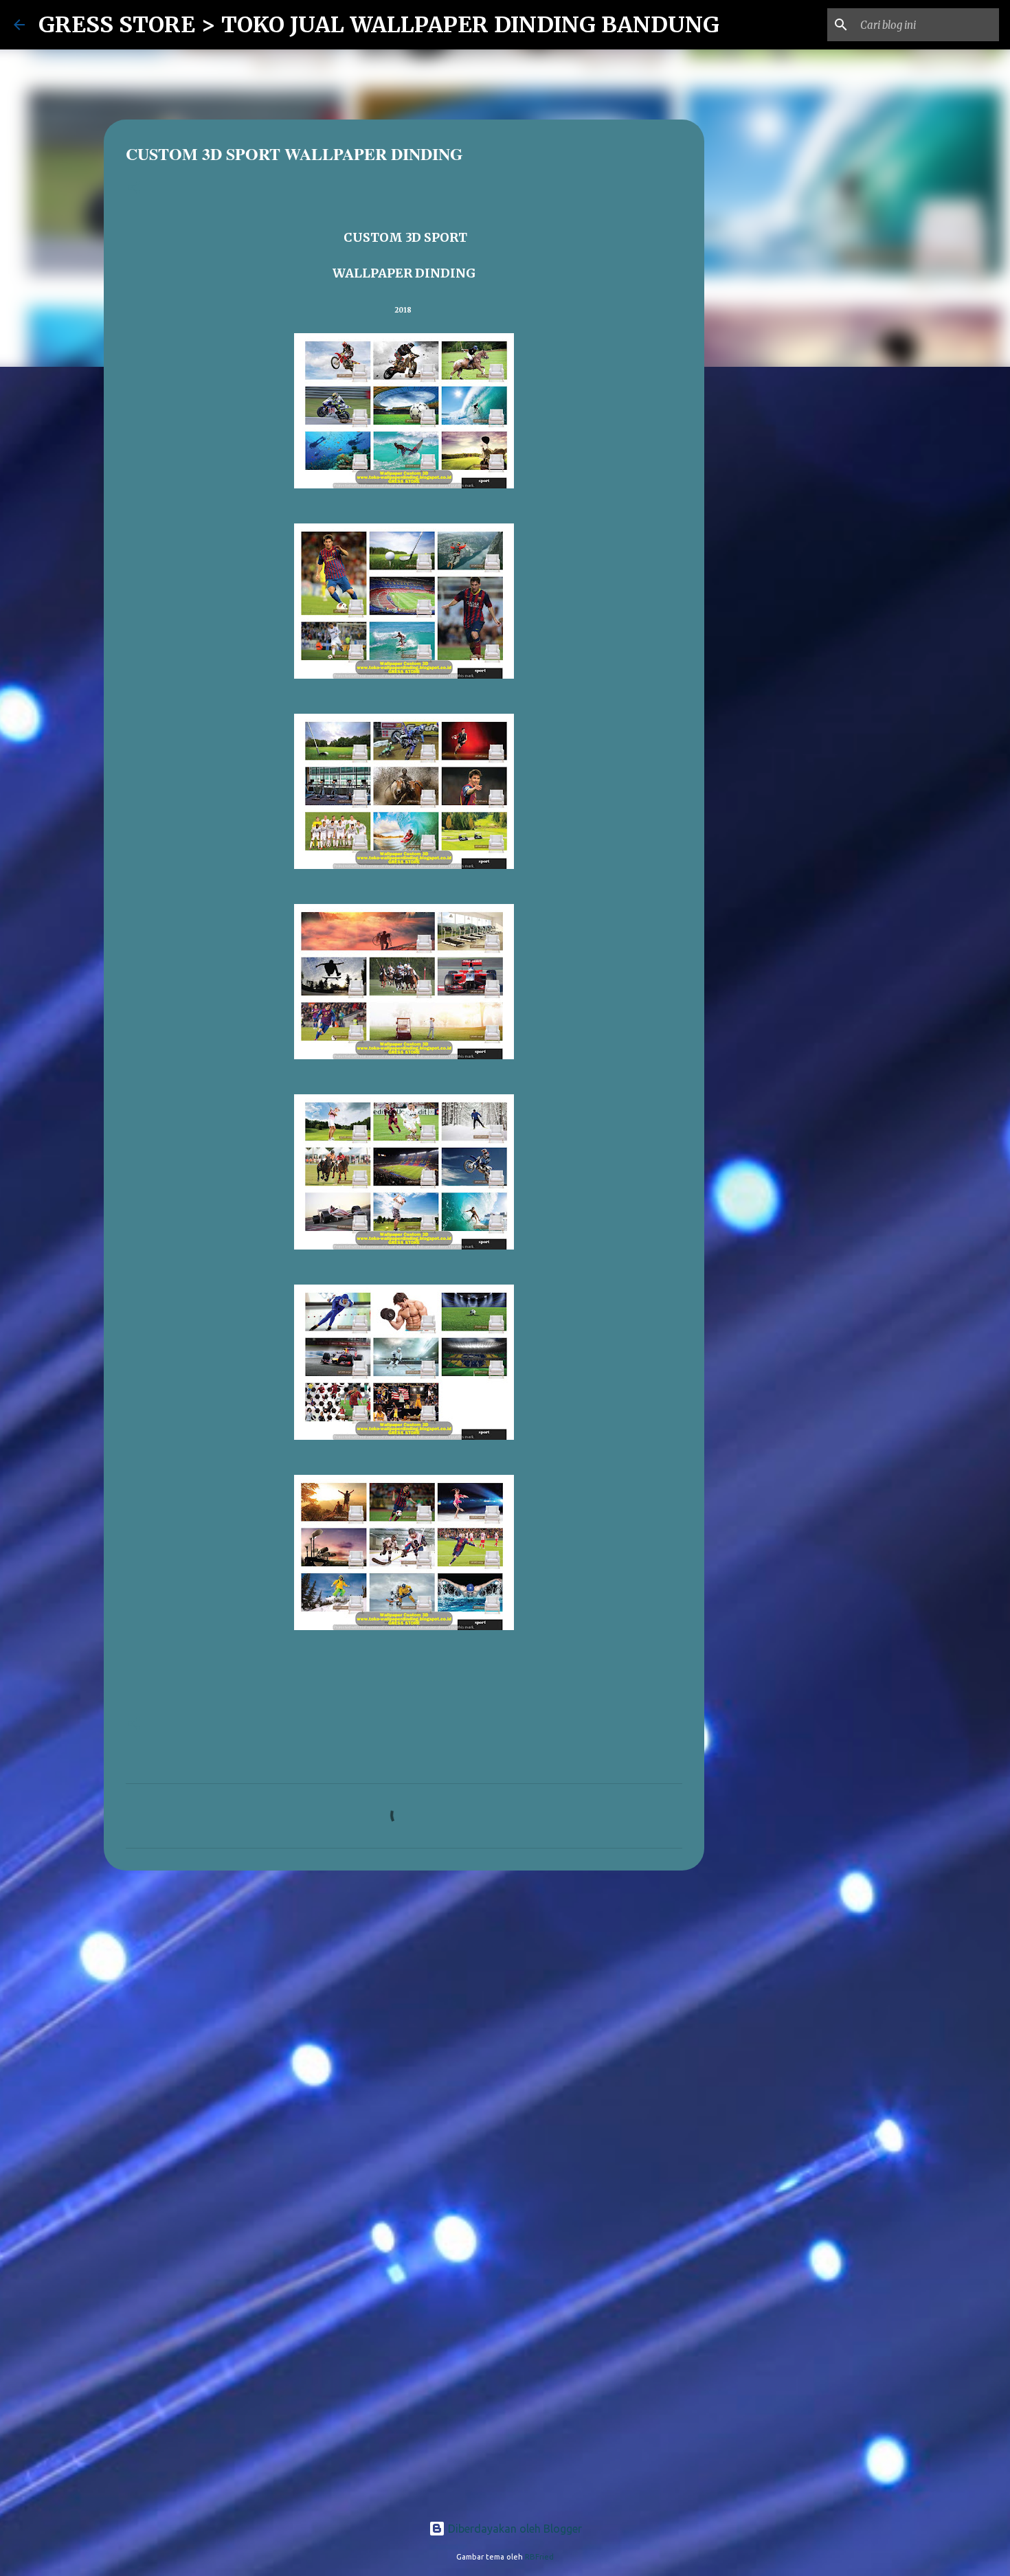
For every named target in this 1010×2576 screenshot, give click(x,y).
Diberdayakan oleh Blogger (514, 2529)
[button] (134, 189)
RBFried (539, 2557)
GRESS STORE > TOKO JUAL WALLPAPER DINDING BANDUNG (379, 25)
